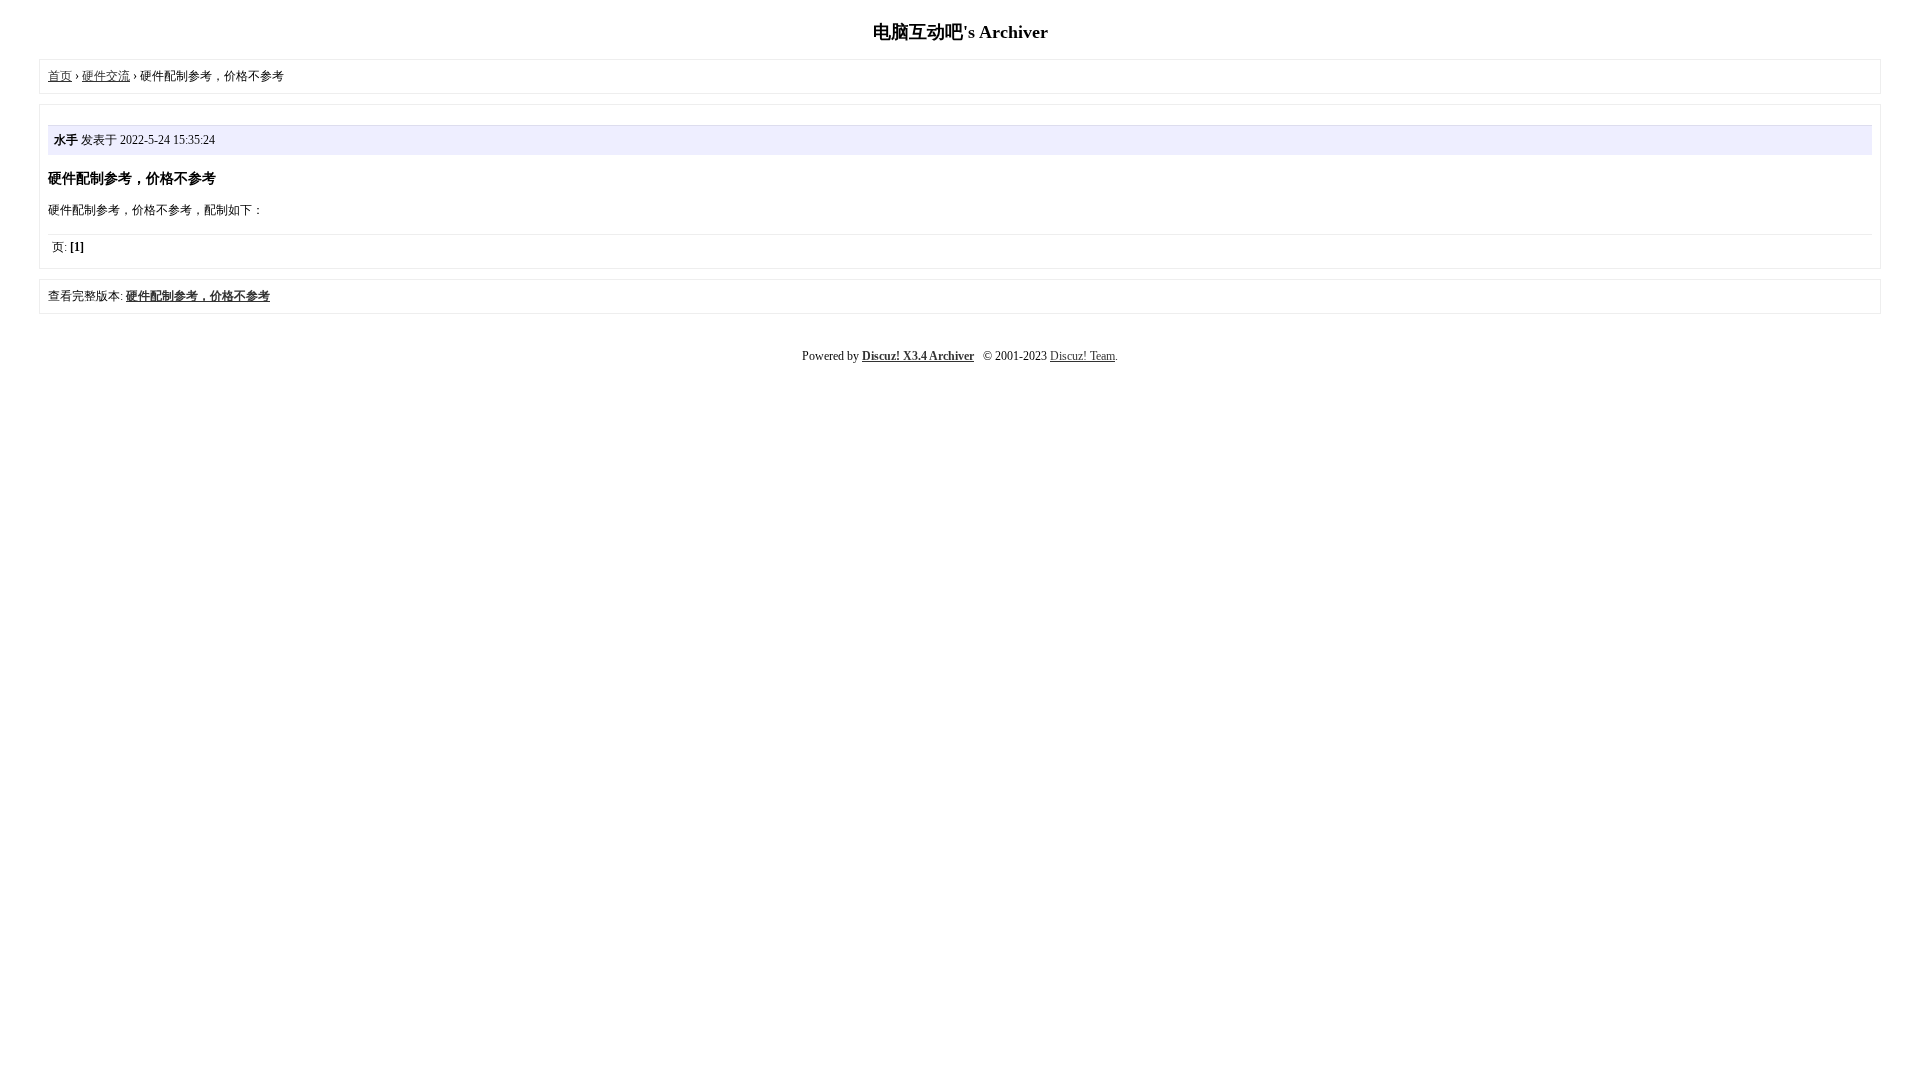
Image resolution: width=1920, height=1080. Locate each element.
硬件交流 (106, 76)
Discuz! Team (1082, 356)
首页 (60, 76)
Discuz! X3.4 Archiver (918, 356)
